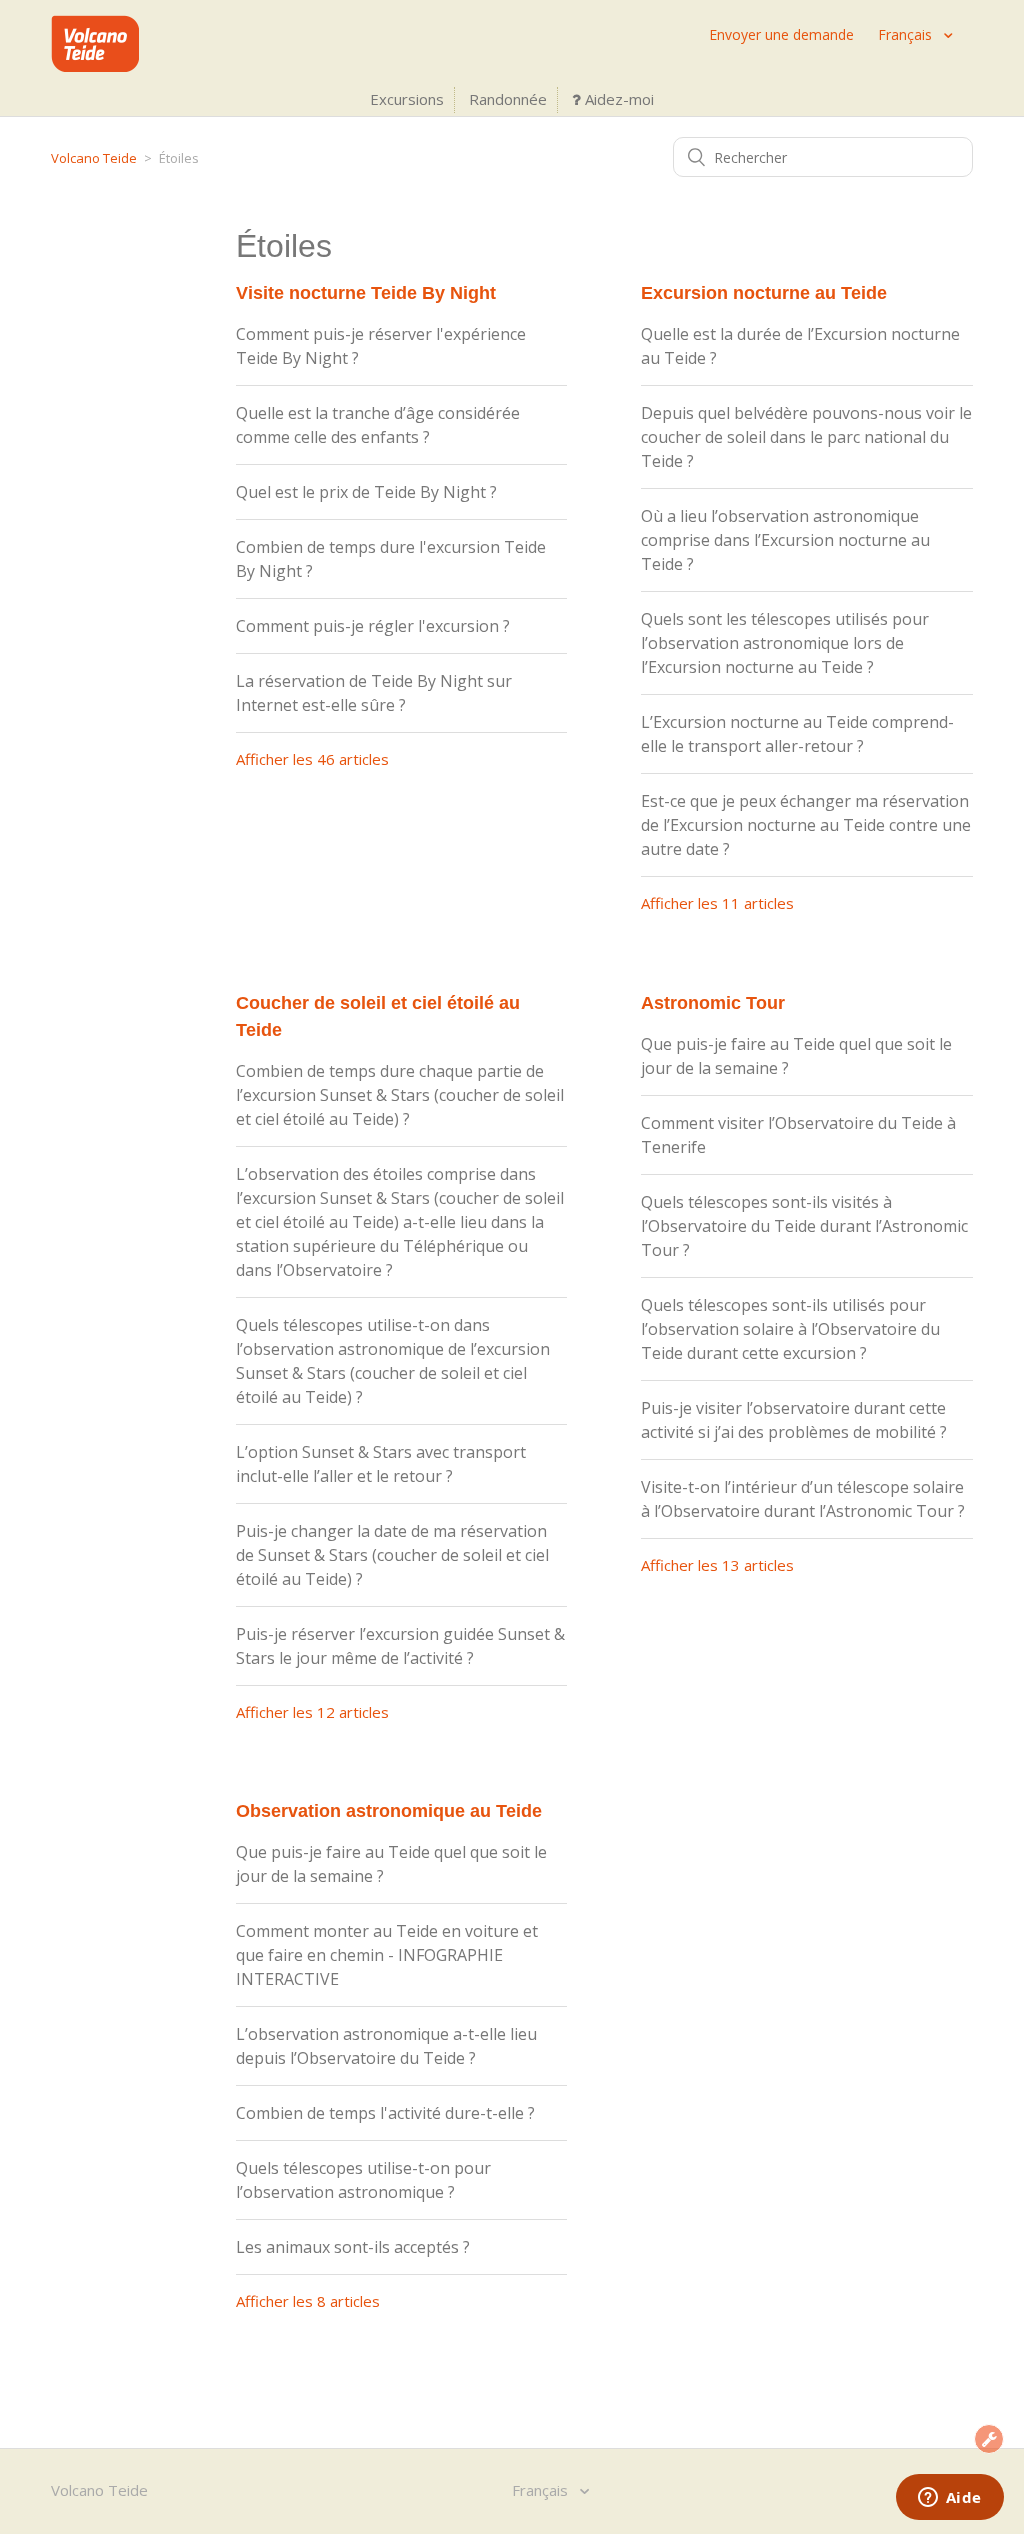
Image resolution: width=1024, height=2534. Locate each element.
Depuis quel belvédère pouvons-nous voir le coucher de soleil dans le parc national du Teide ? (806, 437)
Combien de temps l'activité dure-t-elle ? (385, 2113)
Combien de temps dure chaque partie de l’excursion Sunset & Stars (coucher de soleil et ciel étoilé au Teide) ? (400, 1095)
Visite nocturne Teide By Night (366, 293)
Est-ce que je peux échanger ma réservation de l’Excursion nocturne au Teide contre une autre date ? (806, 825)
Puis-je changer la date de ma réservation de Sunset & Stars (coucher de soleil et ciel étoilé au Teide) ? (392, 1555)
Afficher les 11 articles (717, 903)
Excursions (407, 99)
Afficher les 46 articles (312, 759)
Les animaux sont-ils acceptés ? (353, 2247)
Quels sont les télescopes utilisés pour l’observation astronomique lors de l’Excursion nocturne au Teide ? (785, 643)
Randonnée (508, 99)
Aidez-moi (617, 99)
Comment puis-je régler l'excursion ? (373, 626)
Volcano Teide (94, 158)
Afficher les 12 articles (312, 1712)
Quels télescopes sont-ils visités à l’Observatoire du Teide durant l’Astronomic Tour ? (804, 1226)
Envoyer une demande (781, 34)
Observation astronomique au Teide (389, 1811)
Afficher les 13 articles (717, 1565)
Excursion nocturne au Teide (764, 293)
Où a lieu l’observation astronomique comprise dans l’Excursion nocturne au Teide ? (785, 540)
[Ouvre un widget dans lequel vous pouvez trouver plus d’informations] (949, 2499)
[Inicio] (95, 66)
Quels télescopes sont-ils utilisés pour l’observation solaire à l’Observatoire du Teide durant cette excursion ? (790, 1329)
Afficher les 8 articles (308, 2301)
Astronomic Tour (713, 1003)
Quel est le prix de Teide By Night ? (366, 492)
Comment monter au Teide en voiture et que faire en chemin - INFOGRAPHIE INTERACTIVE (387, 1955)
